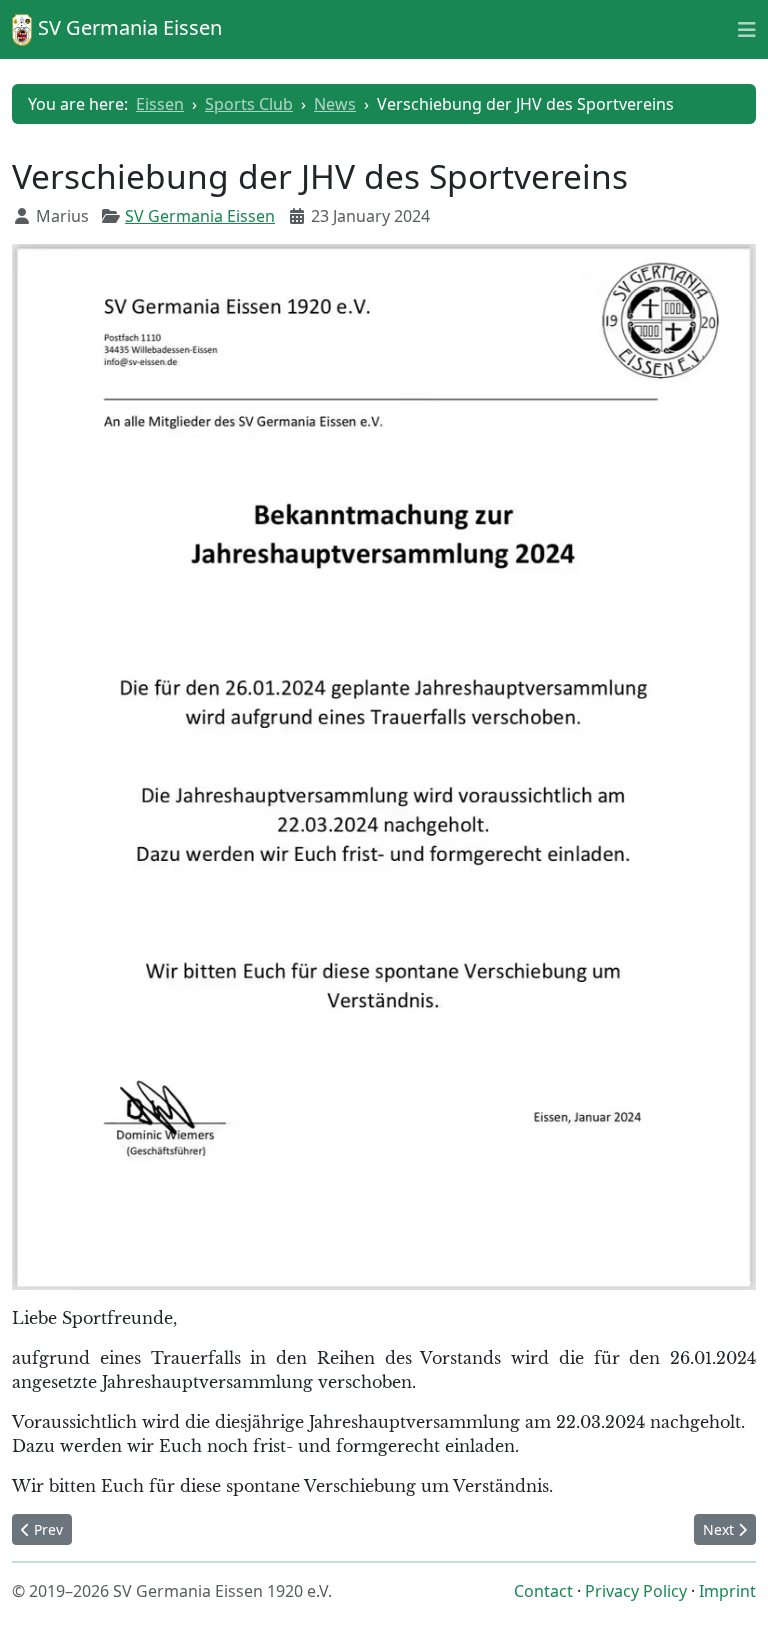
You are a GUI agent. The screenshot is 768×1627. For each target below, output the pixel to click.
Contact (543, 1591)
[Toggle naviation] (747, 29)
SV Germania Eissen (200, 216)
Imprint (727, 1591)
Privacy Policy (636, 1591)
